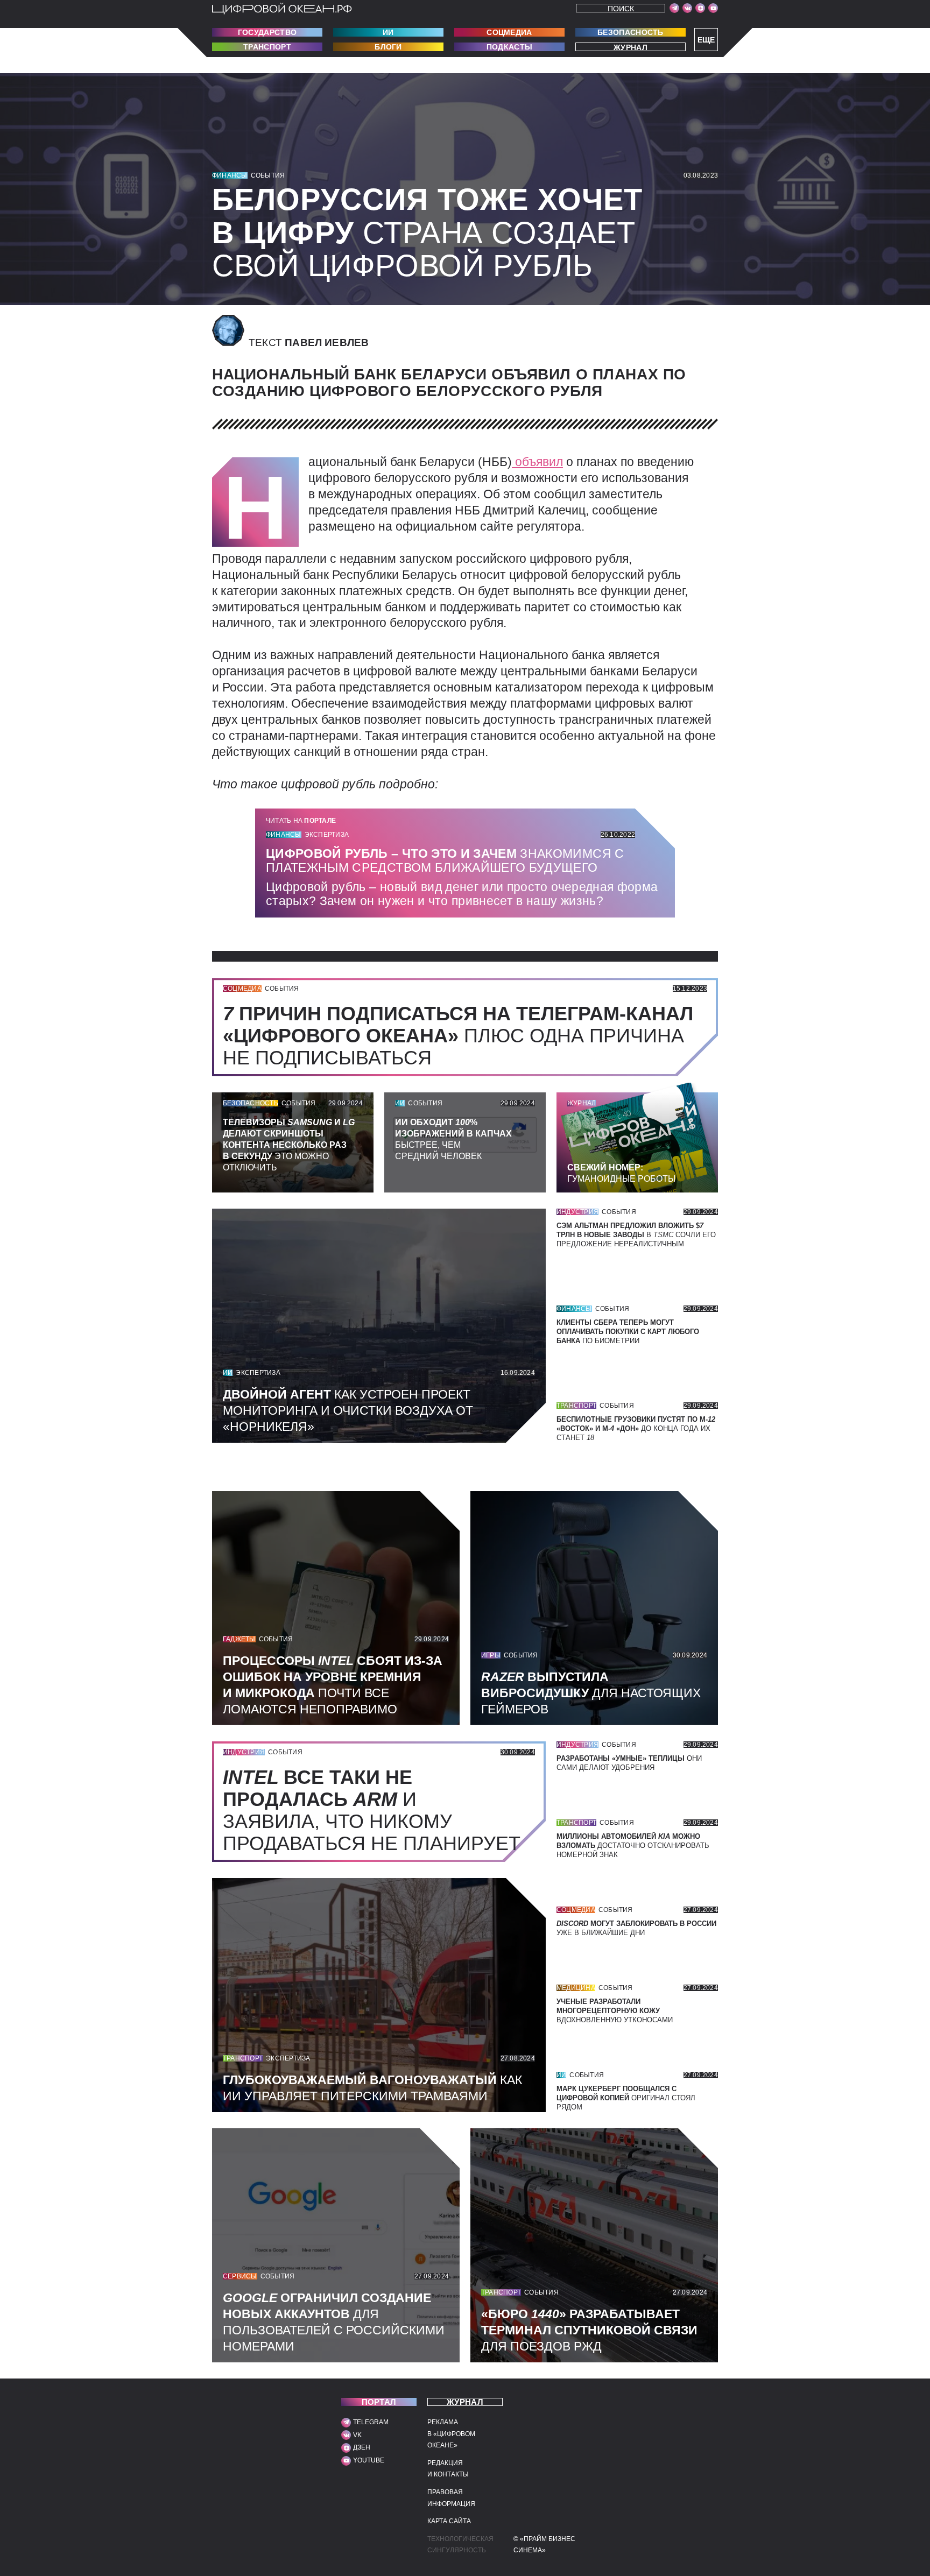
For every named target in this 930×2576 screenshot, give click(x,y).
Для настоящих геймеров (591, 1693)
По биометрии (628, 1332)
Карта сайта (449, 2521)
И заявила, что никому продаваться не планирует (377, 1810)
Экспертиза (327, 835)
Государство (267, 32)
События (268, 175)
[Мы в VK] (687, 8)
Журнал (630, 47)
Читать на (301, 821)
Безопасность (630, 32)
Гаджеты (239, 1639)
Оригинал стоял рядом (626, 2098)
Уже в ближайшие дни (636, 1928)
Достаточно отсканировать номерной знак (633, 1845)
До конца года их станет (636, 1428)
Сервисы (240, 2276)
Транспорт (267, 47)
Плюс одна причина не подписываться (458, 1036)
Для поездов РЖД (589, 2330)
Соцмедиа (509, 32)
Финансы (230, 175)
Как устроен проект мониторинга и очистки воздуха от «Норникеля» (348, 1410)
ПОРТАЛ (379, 2402)
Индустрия (577, 1212)
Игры (491, 1655)
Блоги (388, 47)
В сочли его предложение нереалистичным (636, 1235)
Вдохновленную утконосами (615, 2011)
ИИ (388, 32)
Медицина (576, 1988)
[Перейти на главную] (282, 9)
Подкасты (509, 47)
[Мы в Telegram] (674, 8)
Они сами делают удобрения (629, 1763)
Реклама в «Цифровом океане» (451, 2434)
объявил (537, 462)
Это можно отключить (289, 1145)
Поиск (621, 8)
